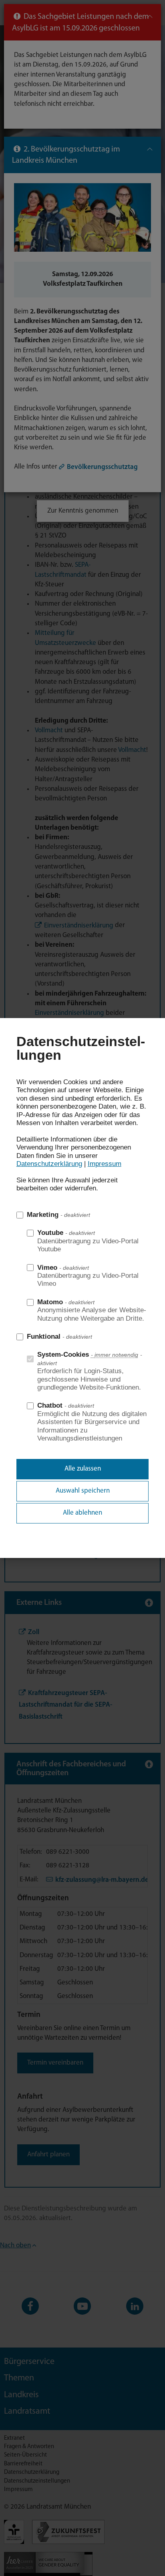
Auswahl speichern (83, 1491)
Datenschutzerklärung (49, 1164)
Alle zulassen (83, 1469)
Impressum (105, 1164)
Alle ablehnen (82, 1513)
